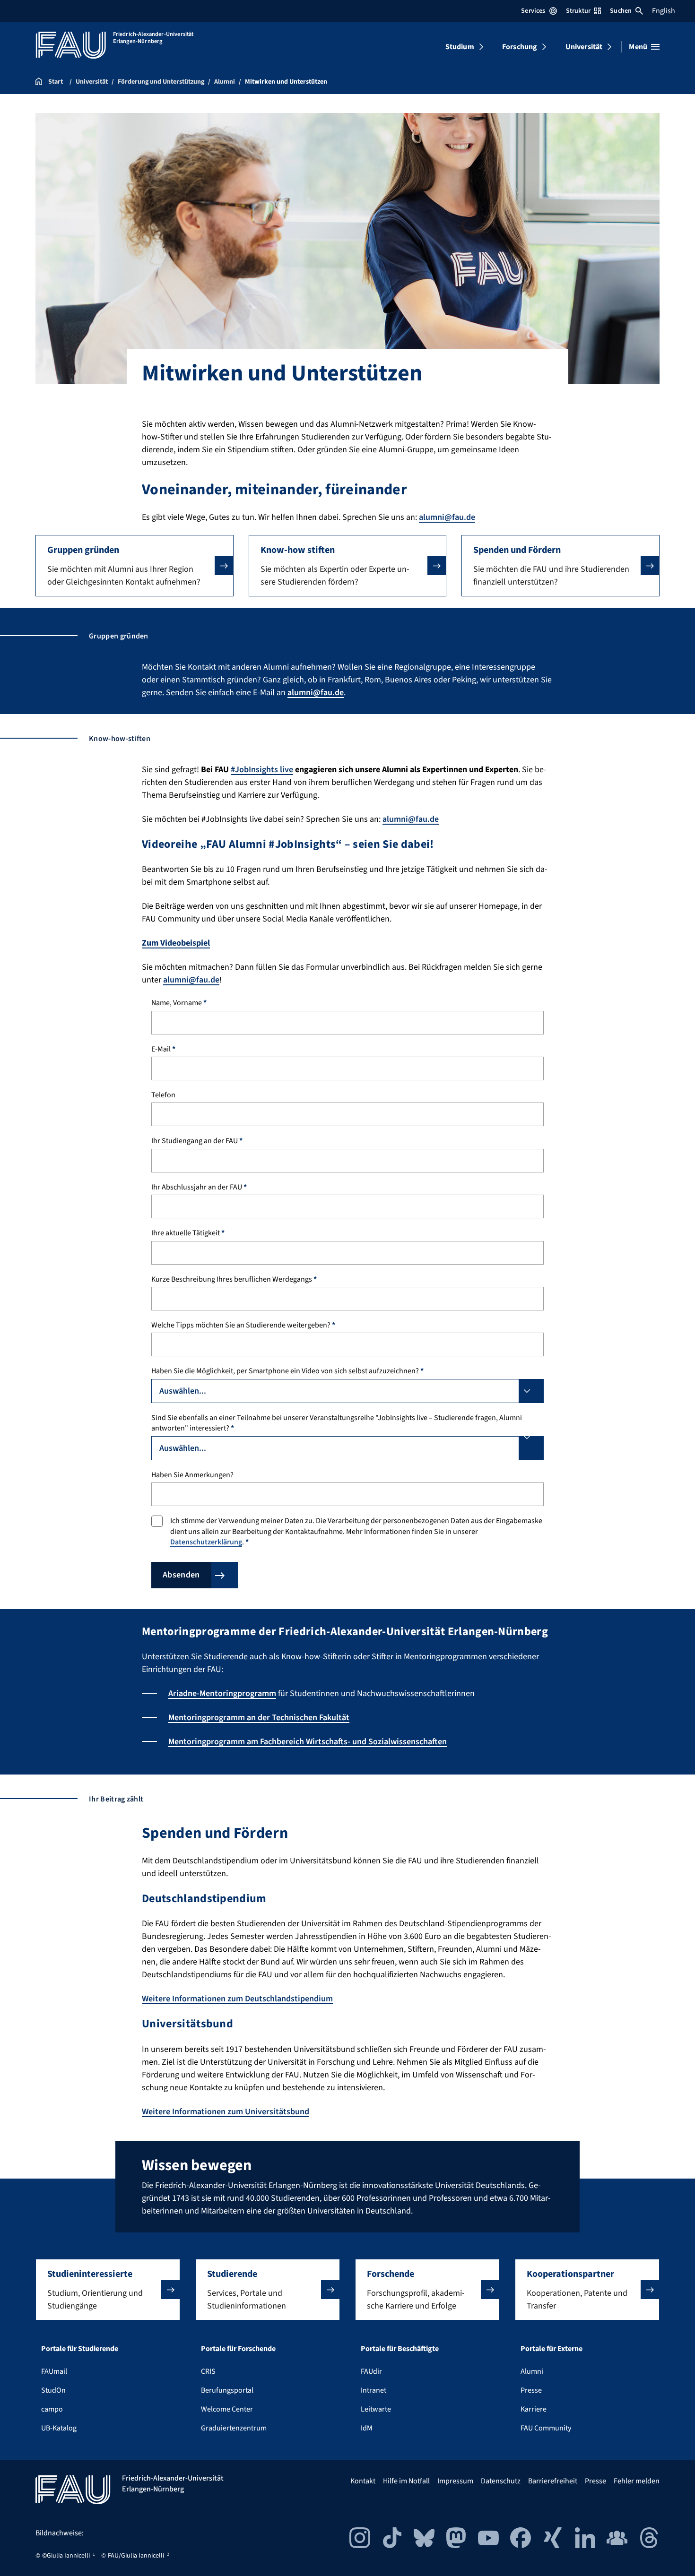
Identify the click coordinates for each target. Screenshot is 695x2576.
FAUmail (54, 2371)
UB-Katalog (59, 2428)
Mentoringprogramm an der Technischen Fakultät (259, 1718)
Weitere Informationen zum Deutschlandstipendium (237, 1999)
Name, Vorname (179, 1003)
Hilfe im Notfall (406, 2481)
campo (52, 2409)
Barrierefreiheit (553, 2481)
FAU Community (546, 2428)
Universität (584, 47)
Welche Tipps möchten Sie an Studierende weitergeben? (243, 1325)
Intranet (374, 2390)
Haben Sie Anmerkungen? (192, 1475)
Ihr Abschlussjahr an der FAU (199, 1187)
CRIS (208, 2371)
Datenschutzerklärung (206, 1542)
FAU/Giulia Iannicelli (136, 2556)
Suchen (621, 11)
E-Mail (163, 1049)
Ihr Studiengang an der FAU (197, 1141)
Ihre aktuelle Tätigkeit (188, 1233)
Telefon (163, 1095)
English (664, 11)
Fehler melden (637, 2481)
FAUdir (371, 2371)
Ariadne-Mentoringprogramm (222, 1693)
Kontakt (363, 2481)
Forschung (520, 47)
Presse (531, 2390)
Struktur (578, 11)
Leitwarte (376, 2409)
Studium (460, 47)
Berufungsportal (227, 2390)
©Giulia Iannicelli (66, 2556)
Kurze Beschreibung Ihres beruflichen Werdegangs (234, 1279)
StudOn (53, 2390)
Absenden (181, 1575)
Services (533, 11)
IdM (367, 2428)
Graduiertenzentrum (234, 2428)
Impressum (455, 2481)
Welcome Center (227, 2409)
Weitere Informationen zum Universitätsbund (226, 2112)
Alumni (532, 2371)
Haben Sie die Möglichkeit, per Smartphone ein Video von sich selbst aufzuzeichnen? (287, 1371)
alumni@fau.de (447, 517)
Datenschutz (501, 2481)
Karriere (534, 2409)
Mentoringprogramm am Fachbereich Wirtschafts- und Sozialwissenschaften (308, 1742)
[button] (135, 566)
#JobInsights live (262, 770)
